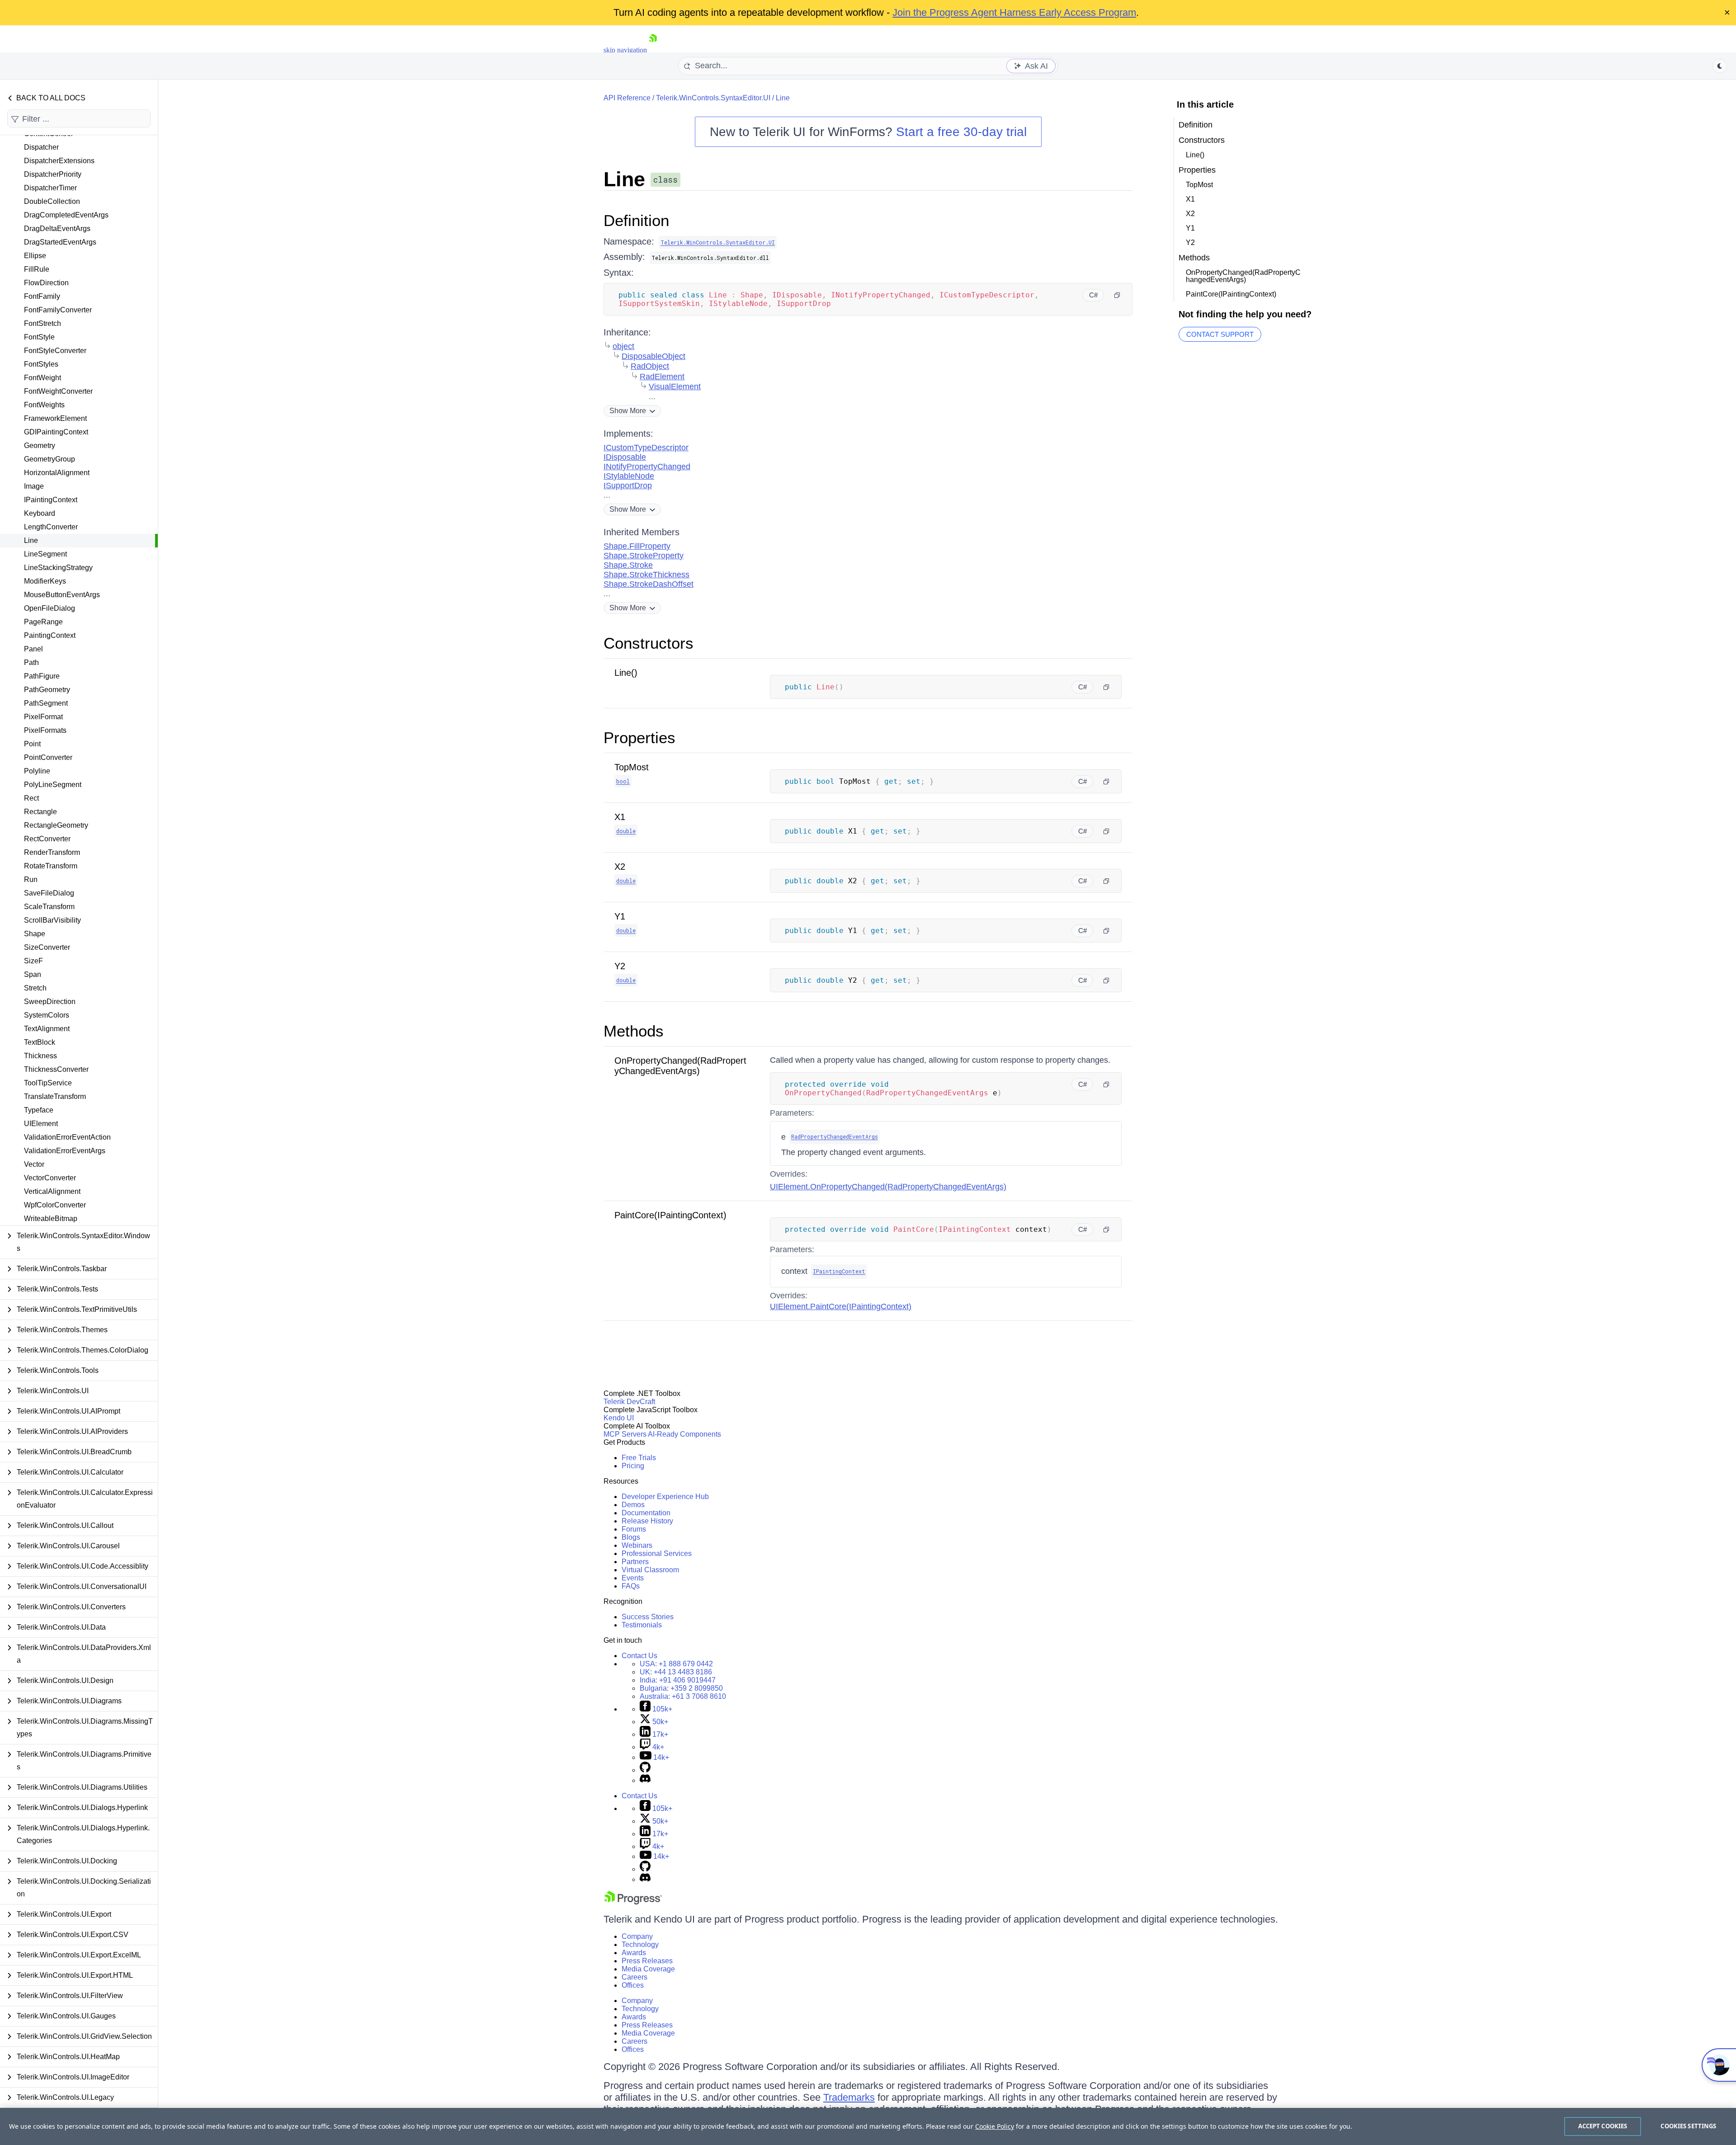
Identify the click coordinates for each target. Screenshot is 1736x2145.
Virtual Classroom (650, 1570)
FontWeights (44, 405)
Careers (634, 1977)
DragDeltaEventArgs (57, 229)
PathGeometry (47, 690)
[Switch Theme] (1720, 66)
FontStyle (39, 337)
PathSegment (46, 703)
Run (31, 879)
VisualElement (675, 387)
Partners (635, 1562)
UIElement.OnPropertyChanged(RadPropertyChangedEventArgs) (888, 1187)
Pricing (633, 1466)
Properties (639, 738)
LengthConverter (51, 527)
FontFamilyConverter (58, 310)
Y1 (620, 916)
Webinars (637, 1545)
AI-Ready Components (684, 1434)
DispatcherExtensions (59, 161)
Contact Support (1220, 334)
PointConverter (48, 757)
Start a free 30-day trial (961, 132)
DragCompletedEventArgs (66, 215)
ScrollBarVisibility (52, 920)
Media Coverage (648, 1969)
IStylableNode (629, 476)
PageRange (43, 622)
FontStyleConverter (55, 351)
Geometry (40, 445)
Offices (633, 1985)
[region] (868, 2126)
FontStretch (42, 323)
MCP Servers (625, 1434)
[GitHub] (645, 1770)
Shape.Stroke (628, 565)
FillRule (37, 269)
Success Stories (648, 1617)
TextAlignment (47, 1029)
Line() (626, 673)
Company (637, 1936)
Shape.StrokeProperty (644, 556)
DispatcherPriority (53, 174)
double (626, 831)
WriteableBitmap (51, 1219)
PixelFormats (45, 730)
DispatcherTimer (50, 188)
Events (633, 1578)
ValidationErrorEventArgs (65, 1151)
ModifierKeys (45, 581)
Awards (634, 1953)
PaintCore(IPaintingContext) (670, 1215)
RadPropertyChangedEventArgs (835, 1136)
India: (678, 1680)
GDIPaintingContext (56, 432)
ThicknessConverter (56, 1069)
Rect (31, 798)
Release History (647, 1521)
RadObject (650, 366)
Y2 (620, 966)
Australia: (683, 1696)
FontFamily (42, 296)
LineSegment (45, 554)
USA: (676, 1664)
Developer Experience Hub (665, 1497)
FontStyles (41, 364)
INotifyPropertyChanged (647, 467)
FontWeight (42, 378)
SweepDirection (50, 1002)
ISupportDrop (628, 486)
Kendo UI (619, 1418)
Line (31, 540)
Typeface (39, 1110)
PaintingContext (50, 635)
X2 (620, 867)
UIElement (41, 1124)
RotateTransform (51, 866)
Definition (636, 220)
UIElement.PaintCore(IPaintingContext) (841, 1306)
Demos (633, 1505)
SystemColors (47, 1015)
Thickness (40, 1056)
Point (32, 744)
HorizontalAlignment (57, 473)
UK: (676, 1672)
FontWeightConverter (58, 391)
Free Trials (639, 1458)
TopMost (632, 767)
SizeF (33, 961)
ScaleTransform (49, 907)
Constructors (649, 643)
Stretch (35, 988)
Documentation (646, 1513)
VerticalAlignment (52, 1191)
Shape (35, 934)
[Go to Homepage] (653, 50)
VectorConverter (50, 1178)
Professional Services (657, 1553)
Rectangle (40, 812)
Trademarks (849, 2097)
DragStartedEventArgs (60, 242)
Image (34, 486)
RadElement (662, 377)
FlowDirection (46, 283)
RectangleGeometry (56, 825)
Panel (33, 649)
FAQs (631, 1586)
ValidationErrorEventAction (67, 1137)
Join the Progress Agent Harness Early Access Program (1014, 12)
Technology (640, 1945)
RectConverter (47, 839)
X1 (620, 817)
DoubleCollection (52, 201)
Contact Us (639, 1656)
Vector (34, 1164)
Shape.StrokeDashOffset (649, 584)
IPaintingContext (51, 500)
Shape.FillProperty (637, 546)
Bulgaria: (681, 1688)
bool (623, 781)
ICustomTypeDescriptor (646, 448)
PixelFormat (43, 717)
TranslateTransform (55, 1096)
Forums (634, 1529)
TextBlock (40, 1042)
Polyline (37, 771)
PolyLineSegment (53, 785)
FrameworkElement (55, 418)
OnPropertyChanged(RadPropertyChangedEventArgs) (680, 1066)
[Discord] (645, 1780)
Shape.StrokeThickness (646, 575)
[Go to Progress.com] (633, 1902)
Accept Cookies (1603, 2126)
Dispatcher (41, 147)
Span (33, 974)
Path (31, 662)
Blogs (631, 1537)
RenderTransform (52, 852)
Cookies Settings (1688, 2126)
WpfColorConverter (55, 1205)
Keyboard (40, 513)
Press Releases (647, 1961)
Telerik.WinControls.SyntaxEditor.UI (713, 98)
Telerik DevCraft (629, 1402)
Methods (634, 1031)
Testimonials (642, 1625)
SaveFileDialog (49, 893)
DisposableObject (653, 356)
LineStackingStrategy (58, 568)
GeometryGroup (50, 459)
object (623, 346)
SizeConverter (47, 947)
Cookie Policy (995, 2126)
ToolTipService (48, 1083)
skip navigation (625, 50)
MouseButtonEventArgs (62, 595)
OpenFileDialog (50, 608)
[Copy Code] (1117, 295)
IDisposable (625, 457)
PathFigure (42, 676)
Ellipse (35, 256)
